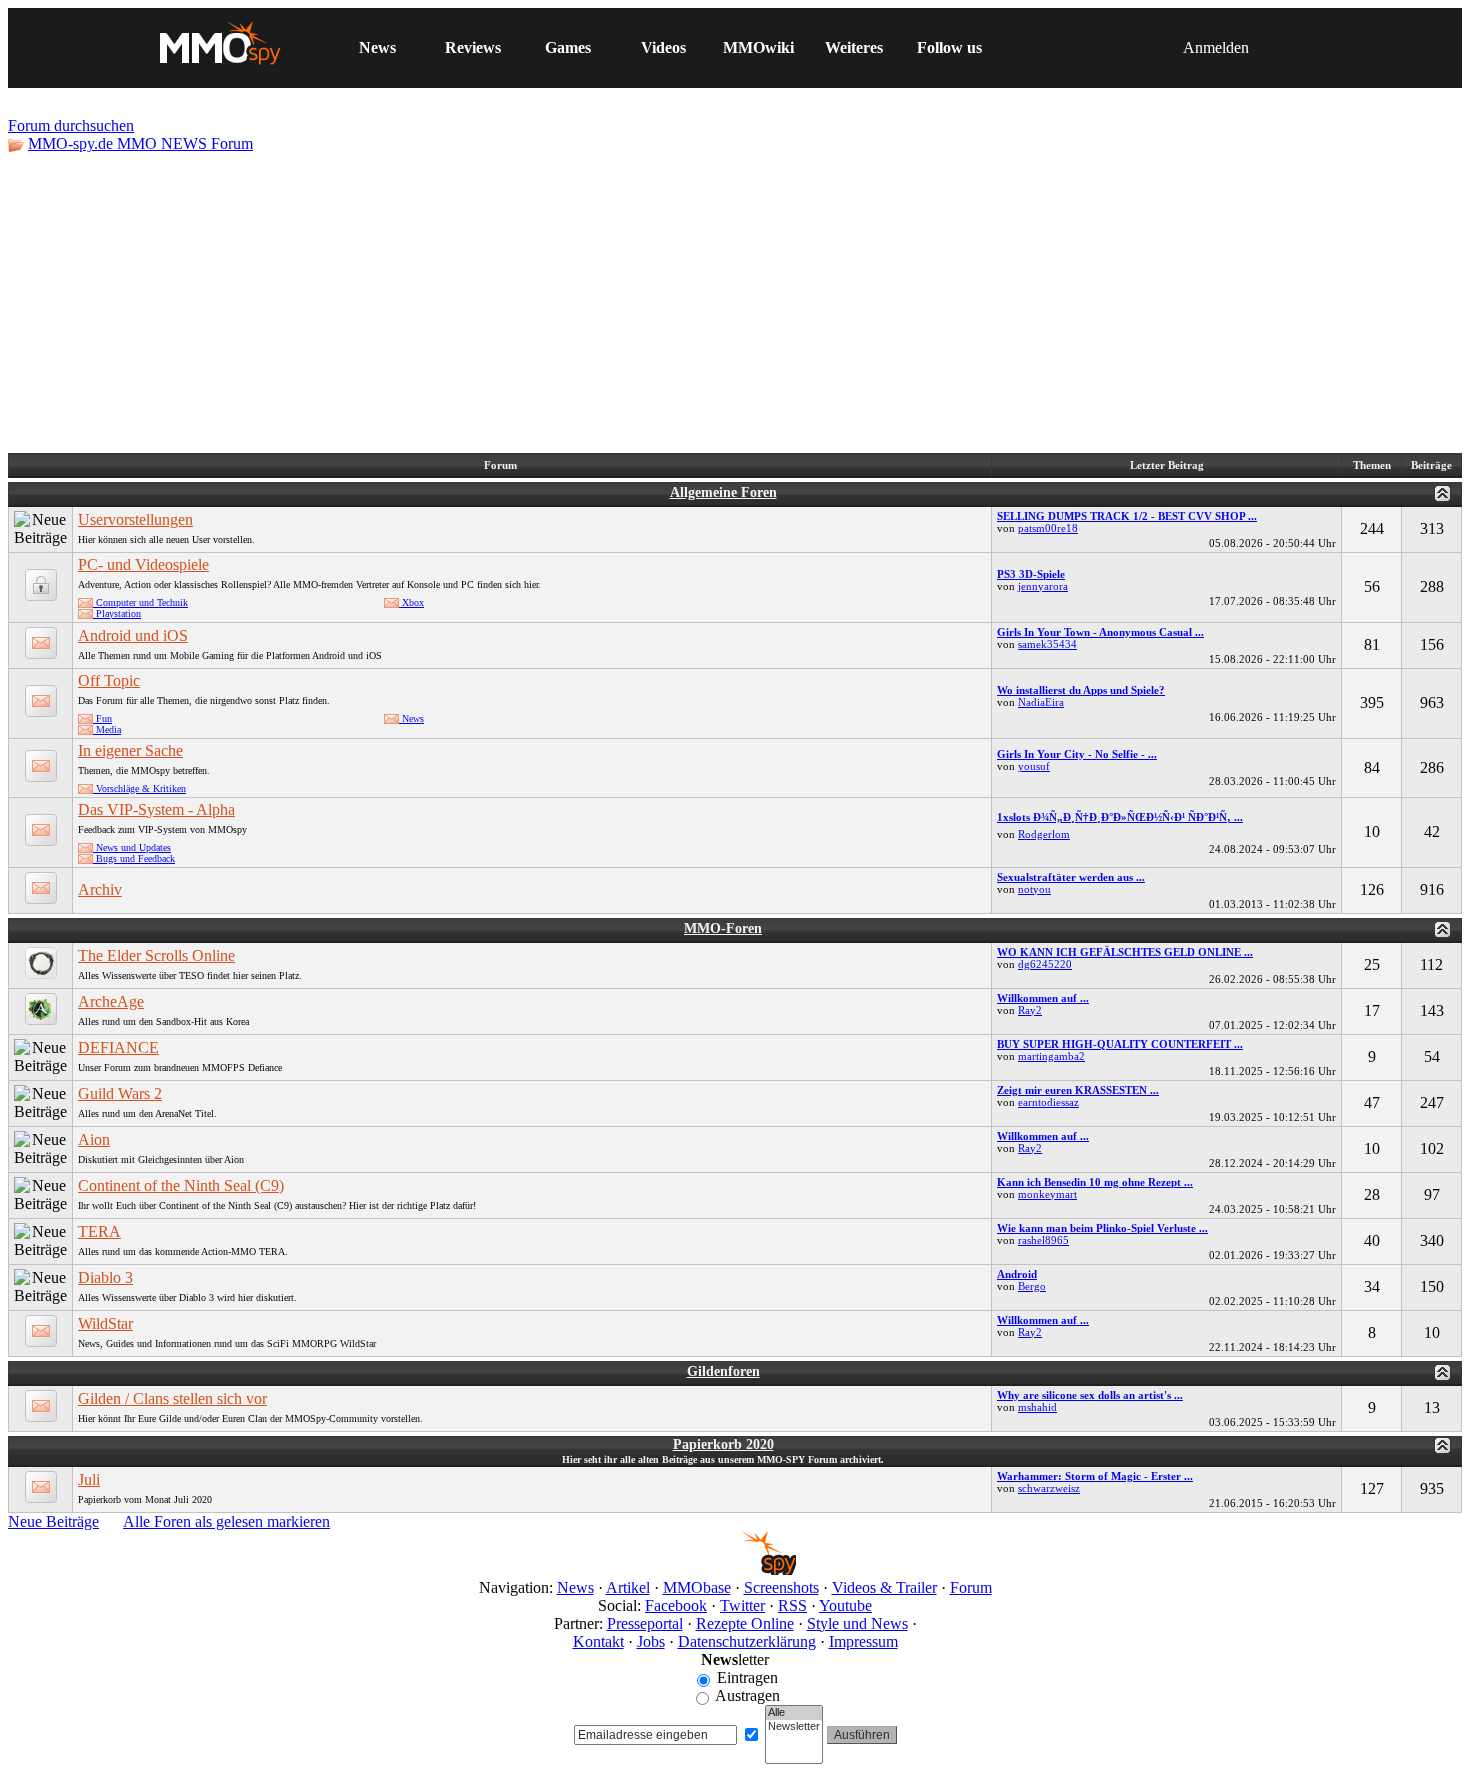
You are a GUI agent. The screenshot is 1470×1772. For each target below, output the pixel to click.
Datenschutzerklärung (747, 1641)
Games (568, 47)
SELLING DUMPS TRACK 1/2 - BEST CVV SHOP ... (1127, 516)
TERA (99, 1231)
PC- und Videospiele (143, 564)
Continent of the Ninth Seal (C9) (181, 1185)
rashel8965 (1043, 1240)
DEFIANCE (118, 1047)
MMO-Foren (723, 928)
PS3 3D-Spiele (1031, 574)
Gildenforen (723, 1371)
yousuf (1034, 766)
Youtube (845, 1605)
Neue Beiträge (53, 1521)
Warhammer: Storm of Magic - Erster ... (1095, 1476)
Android (1017, 1274)
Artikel (628, 1587)
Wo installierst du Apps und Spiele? (1081, 690)
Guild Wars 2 (120, 1093)
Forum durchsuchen (71, 125)
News (377, 47)
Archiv (100, 889)
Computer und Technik (140, 602)
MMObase (697, 1587)
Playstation (117, 613)
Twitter (742, 1605)
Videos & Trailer (884, 1587)
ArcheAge (111, 1001)
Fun (102, 718)
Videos (663, 47)
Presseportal (645, 1623)
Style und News (857, 1623)
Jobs (651, 1641)
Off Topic (109, 680)
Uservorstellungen (135, 519)
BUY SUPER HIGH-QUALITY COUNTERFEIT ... (1120, 1044)
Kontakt (598, 1641)
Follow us (949, 47)
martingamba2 (1051, 1056)
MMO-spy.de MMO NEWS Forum (140, 143)
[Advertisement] (735, 303)
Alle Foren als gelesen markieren (226, 1521)
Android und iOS (133, 635)
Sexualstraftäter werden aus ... (1071, 877)
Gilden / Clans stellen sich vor (172, 1398)
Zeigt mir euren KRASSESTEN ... (1078, 1090)
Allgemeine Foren (723, 492)
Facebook (676, 1605)
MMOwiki (758, 47)
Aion (94, 1139)
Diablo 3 (105, 1277)
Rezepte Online (745, 1623)
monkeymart (1047, 1194)
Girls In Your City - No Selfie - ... (1077, 754)
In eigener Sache (130, 750)
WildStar (105, 1323)
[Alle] (794, 1713)
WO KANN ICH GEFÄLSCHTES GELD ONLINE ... (1125, 952)
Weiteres (854, 47)
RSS (792, 1605)
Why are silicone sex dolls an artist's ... (1090, 1395)
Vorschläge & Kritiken (139, 788)
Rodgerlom (1044, 834)
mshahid (1037, 1407)
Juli (89, 1479)
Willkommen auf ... (1043, 998)
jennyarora (1043, 586)
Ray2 (1030, 1010)
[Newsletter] (794, 1727)
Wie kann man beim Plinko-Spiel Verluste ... (1102, 1228)
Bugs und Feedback (134, 858)
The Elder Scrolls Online (156, 955)
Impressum (863, 1641)
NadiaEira (1041, 702)
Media (107, 729)
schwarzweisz (1049, 1488)
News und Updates (132, 847)
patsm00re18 (1048, 528)
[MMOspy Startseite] (735, 1569)
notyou (1034, 889)
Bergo (1032, 1286)
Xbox (411, 602)
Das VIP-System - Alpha (156, 809)
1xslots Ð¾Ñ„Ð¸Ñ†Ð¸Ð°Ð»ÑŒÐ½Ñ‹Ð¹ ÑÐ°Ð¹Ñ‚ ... (1120, 817)
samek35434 (1047, 644)
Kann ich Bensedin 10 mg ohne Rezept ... (1095, 1182)
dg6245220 (1045, 964)
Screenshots (781, 1587)
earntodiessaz (1048, 1102)
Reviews (473, 47)
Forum (971, 1587)
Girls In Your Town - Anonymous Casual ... (1100, 632)
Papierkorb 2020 (723, 1444)
